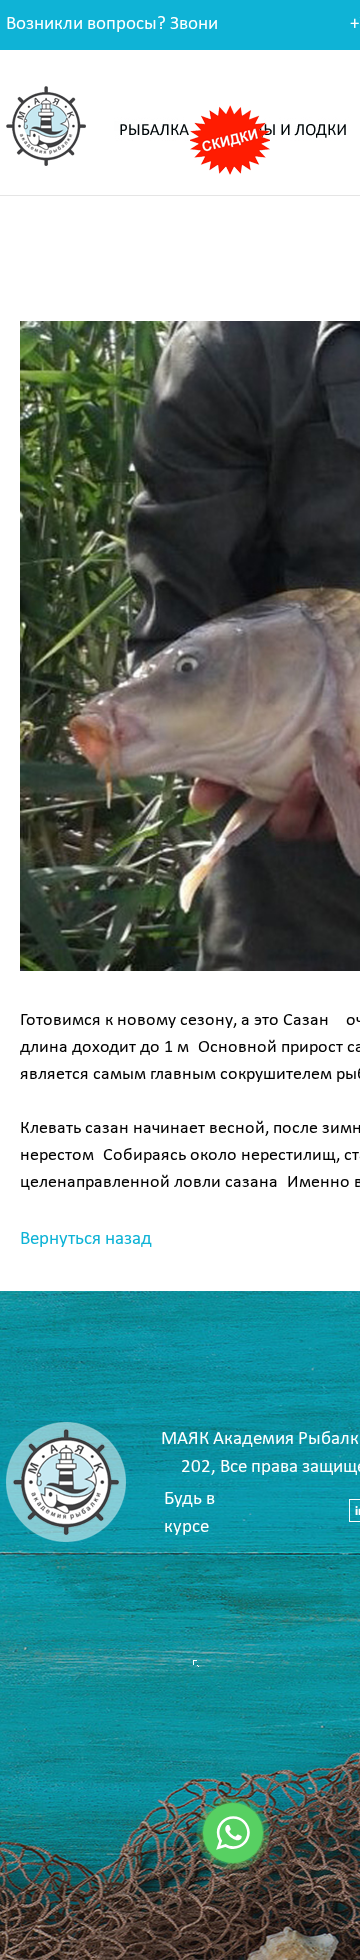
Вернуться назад (86, 1239)
